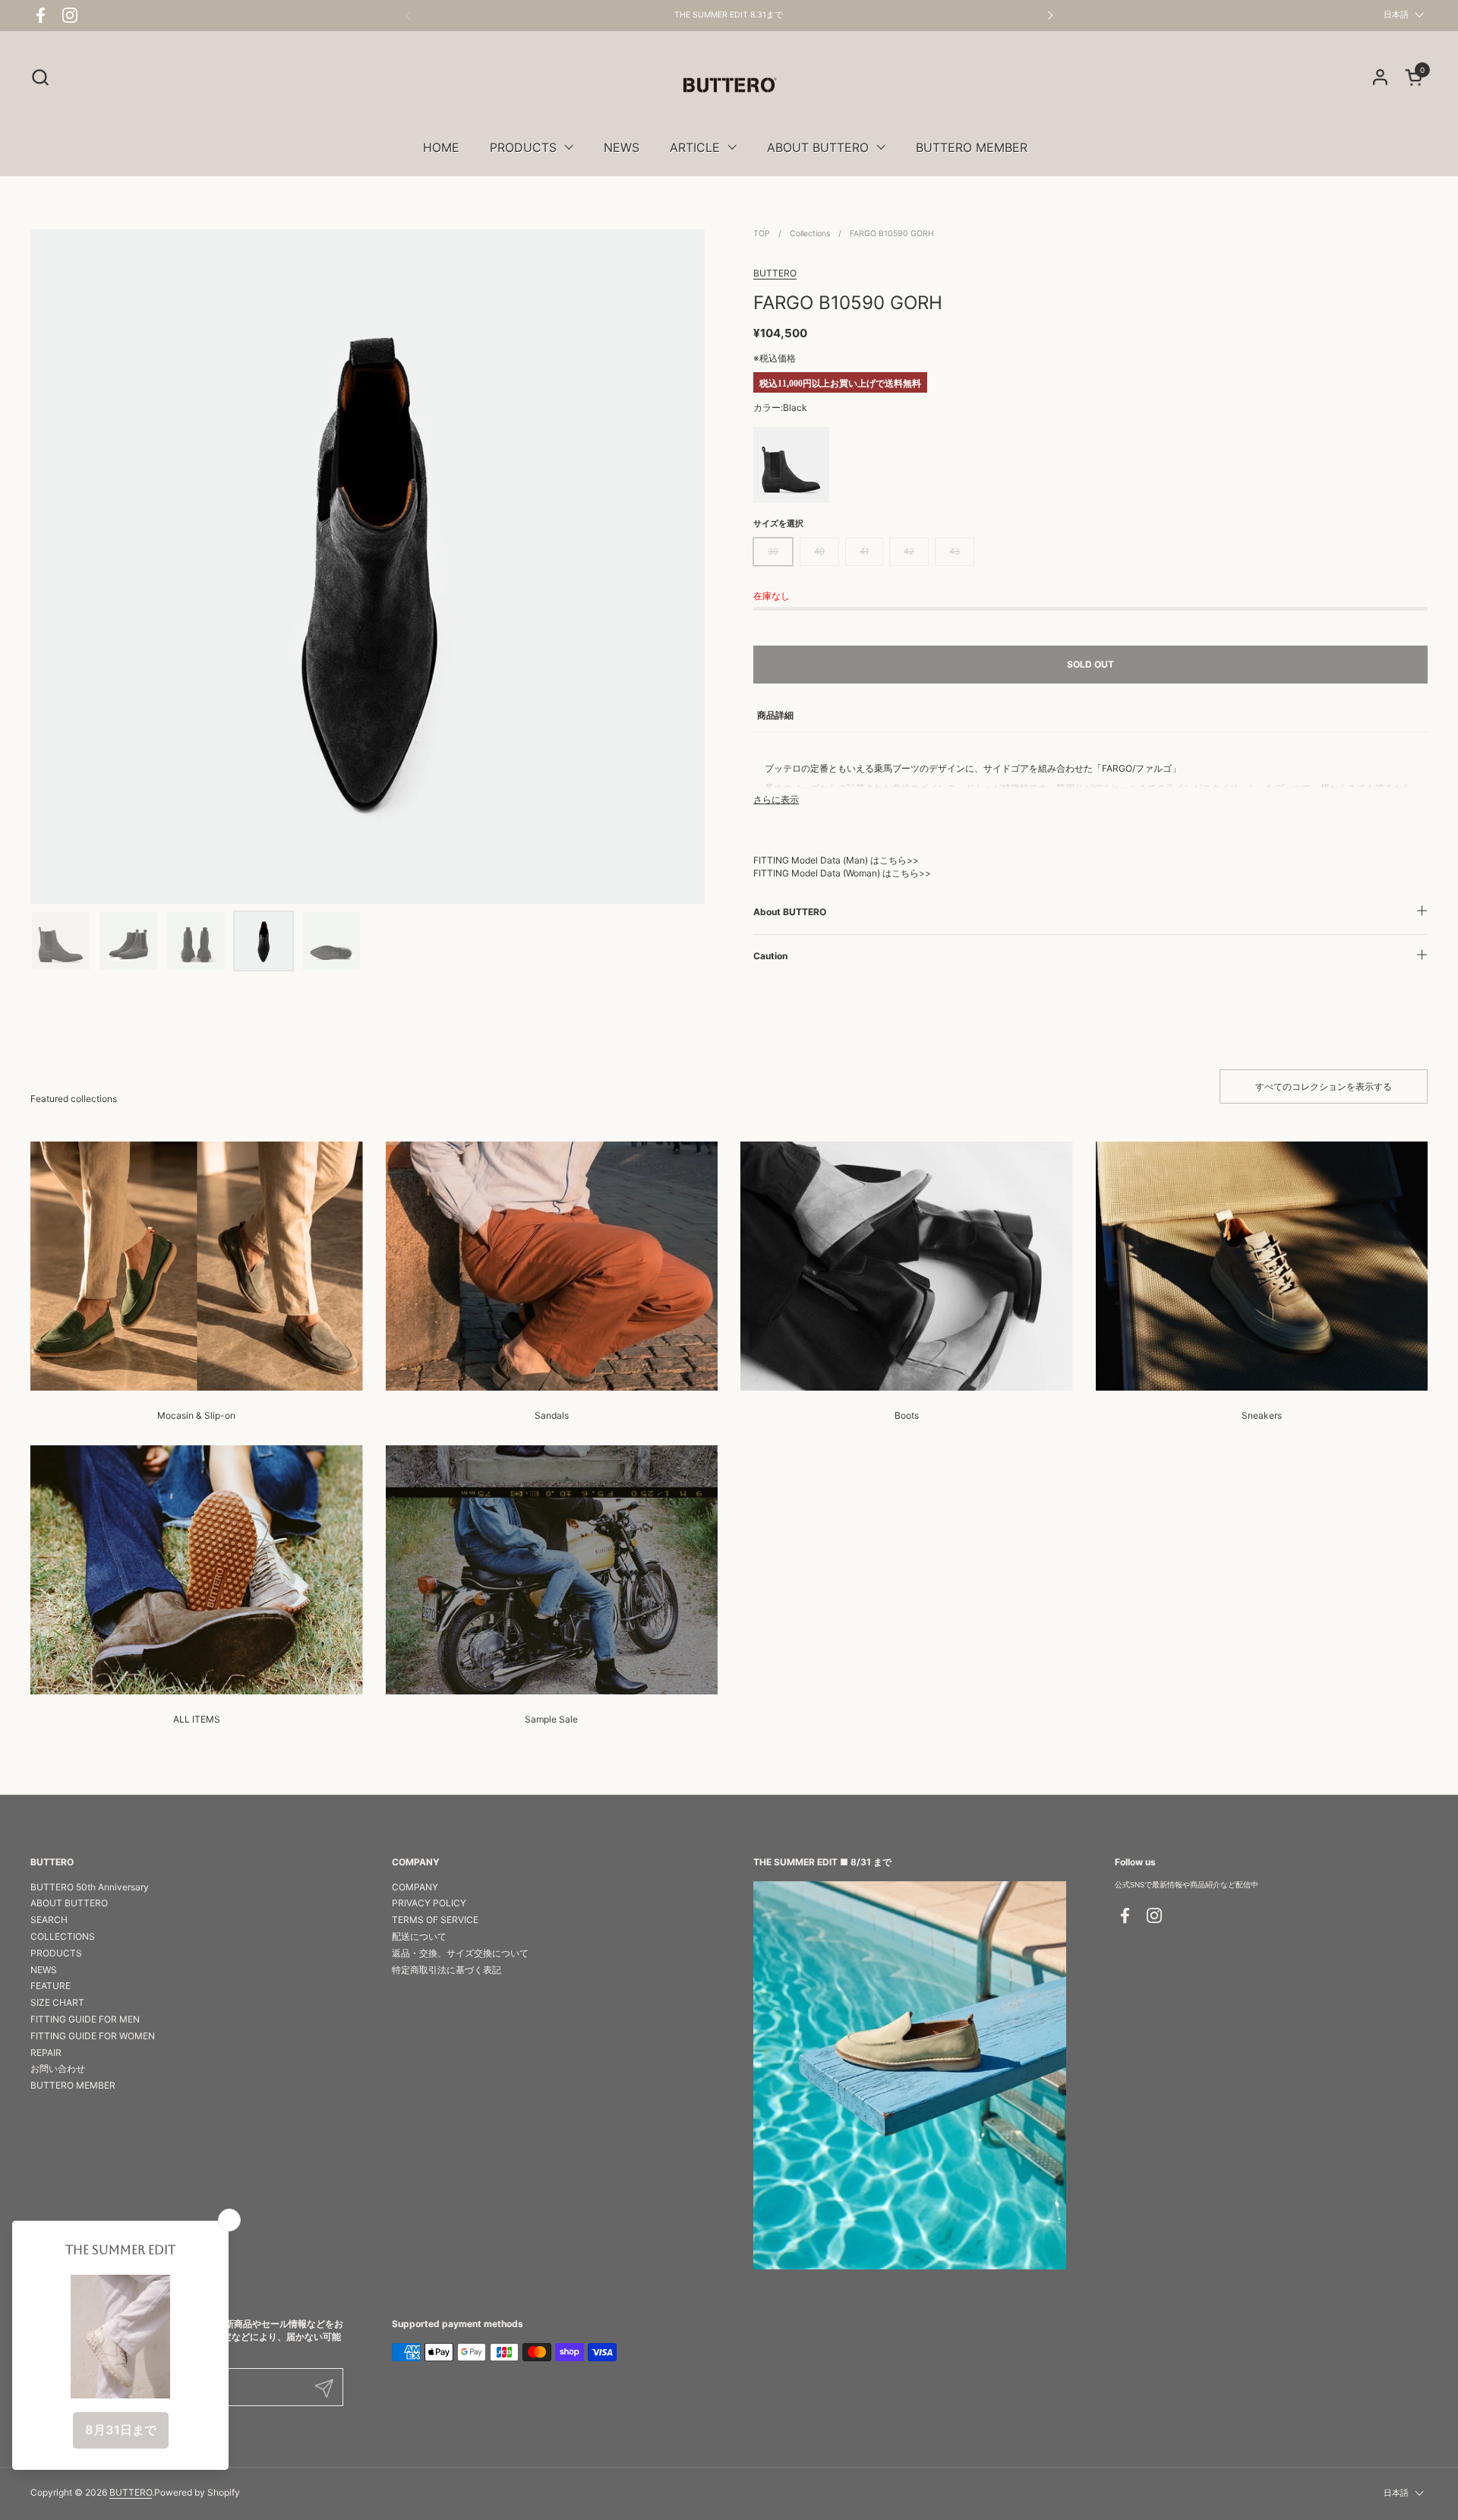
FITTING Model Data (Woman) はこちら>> (842, 873)
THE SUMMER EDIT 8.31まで (729, 15)
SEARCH (49, 1920)
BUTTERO (775, 273)
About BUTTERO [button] (790, 912)
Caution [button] (770, 956)
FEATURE (50, 1986)
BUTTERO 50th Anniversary (90, 1887)
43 (955, 551)
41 (864, 551)
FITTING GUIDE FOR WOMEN (93, 2036)
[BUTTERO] (729, 85)
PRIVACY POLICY (429, 1903)
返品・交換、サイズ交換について (460, 1953)
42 (909, 551)
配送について (419, 1936)
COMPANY (415, 1887)
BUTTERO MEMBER (73, 2085)
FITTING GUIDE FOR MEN (85, 2019)
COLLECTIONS (63, 1936)
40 (819, 551)
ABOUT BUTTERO (69, 1903)
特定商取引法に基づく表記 (447, 1970)
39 (773, 551)
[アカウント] (1380, 77)
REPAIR (46, 2053)
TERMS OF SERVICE (435, 1920)
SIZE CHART (57, 2002)
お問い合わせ (58, 2068)
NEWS (44, 1970)
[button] (40, 77)
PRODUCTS (56, 1953)
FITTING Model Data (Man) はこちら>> (836, 860)
